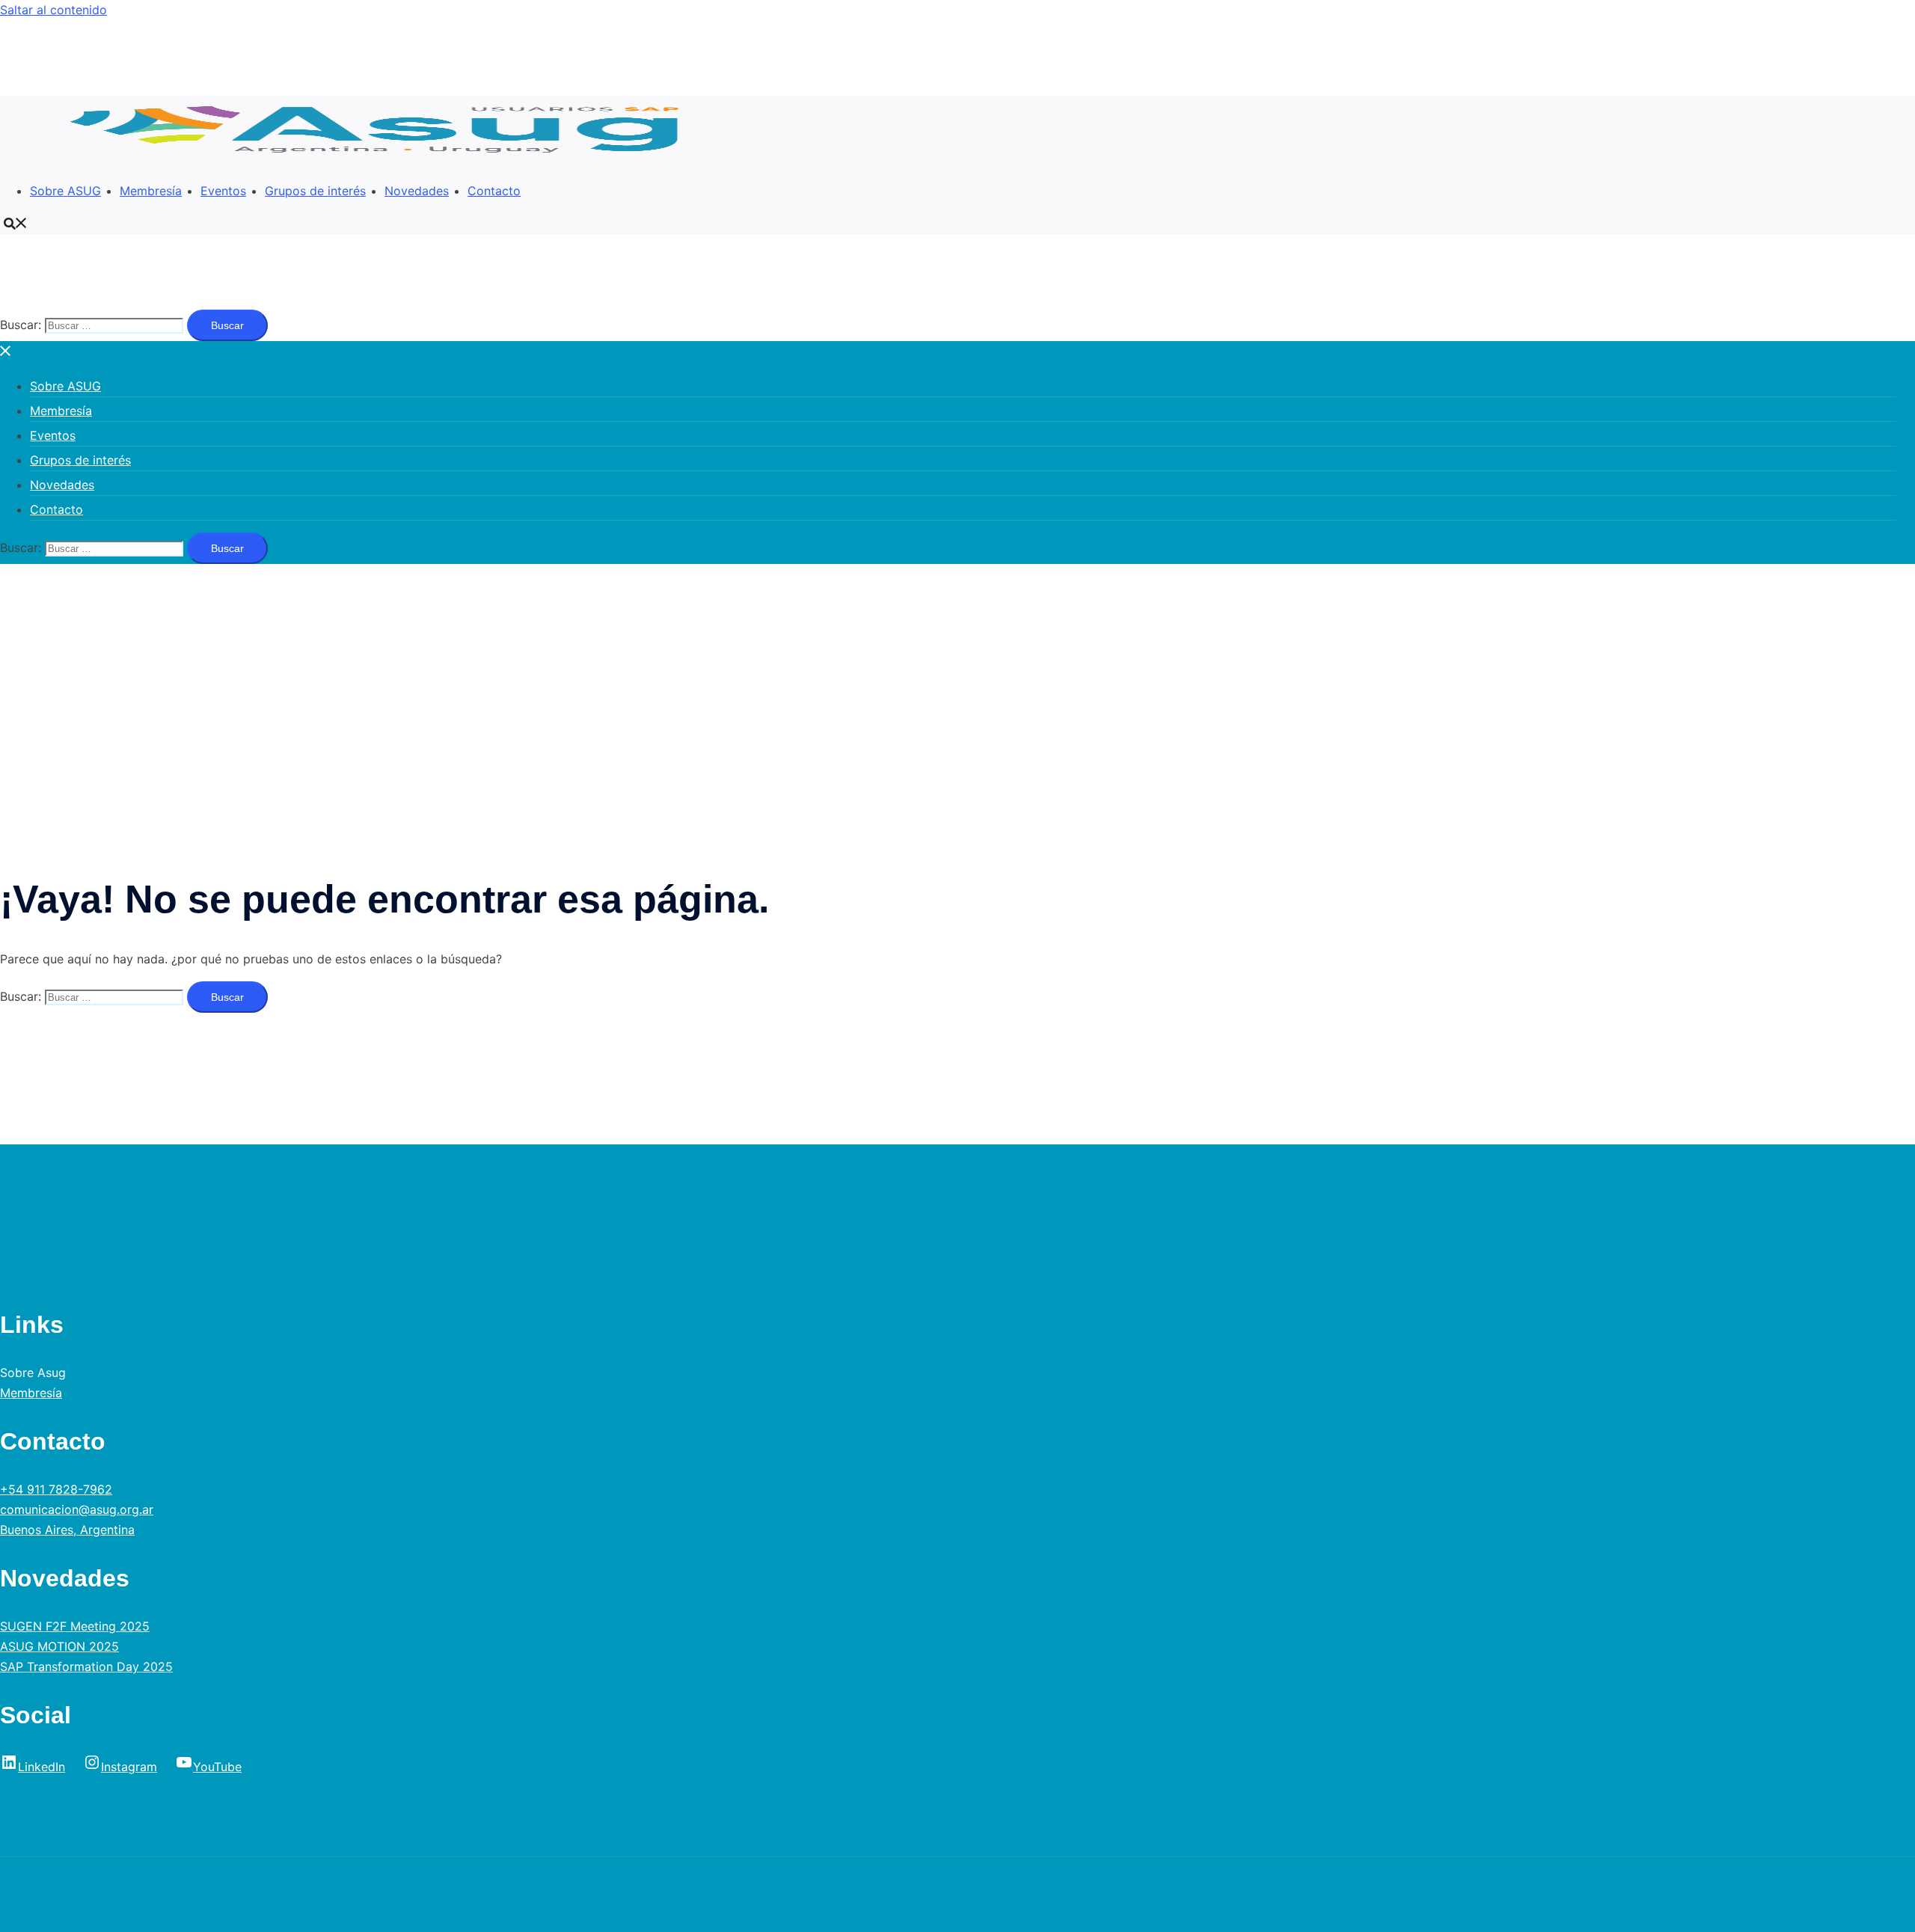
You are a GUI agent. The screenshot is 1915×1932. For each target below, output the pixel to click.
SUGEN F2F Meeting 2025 (75, 1626)
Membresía (151, 191)
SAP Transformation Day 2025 (86, 1666)
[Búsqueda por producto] (16, 223)
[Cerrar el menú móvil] (6, 351)
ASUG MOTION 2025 (59, 1646)
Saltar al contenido (53, 10)
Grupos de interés (315, 191)
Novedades (417, 191)
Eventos (223, 191)
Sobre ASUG (65, 191)
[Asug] (383, 159)
